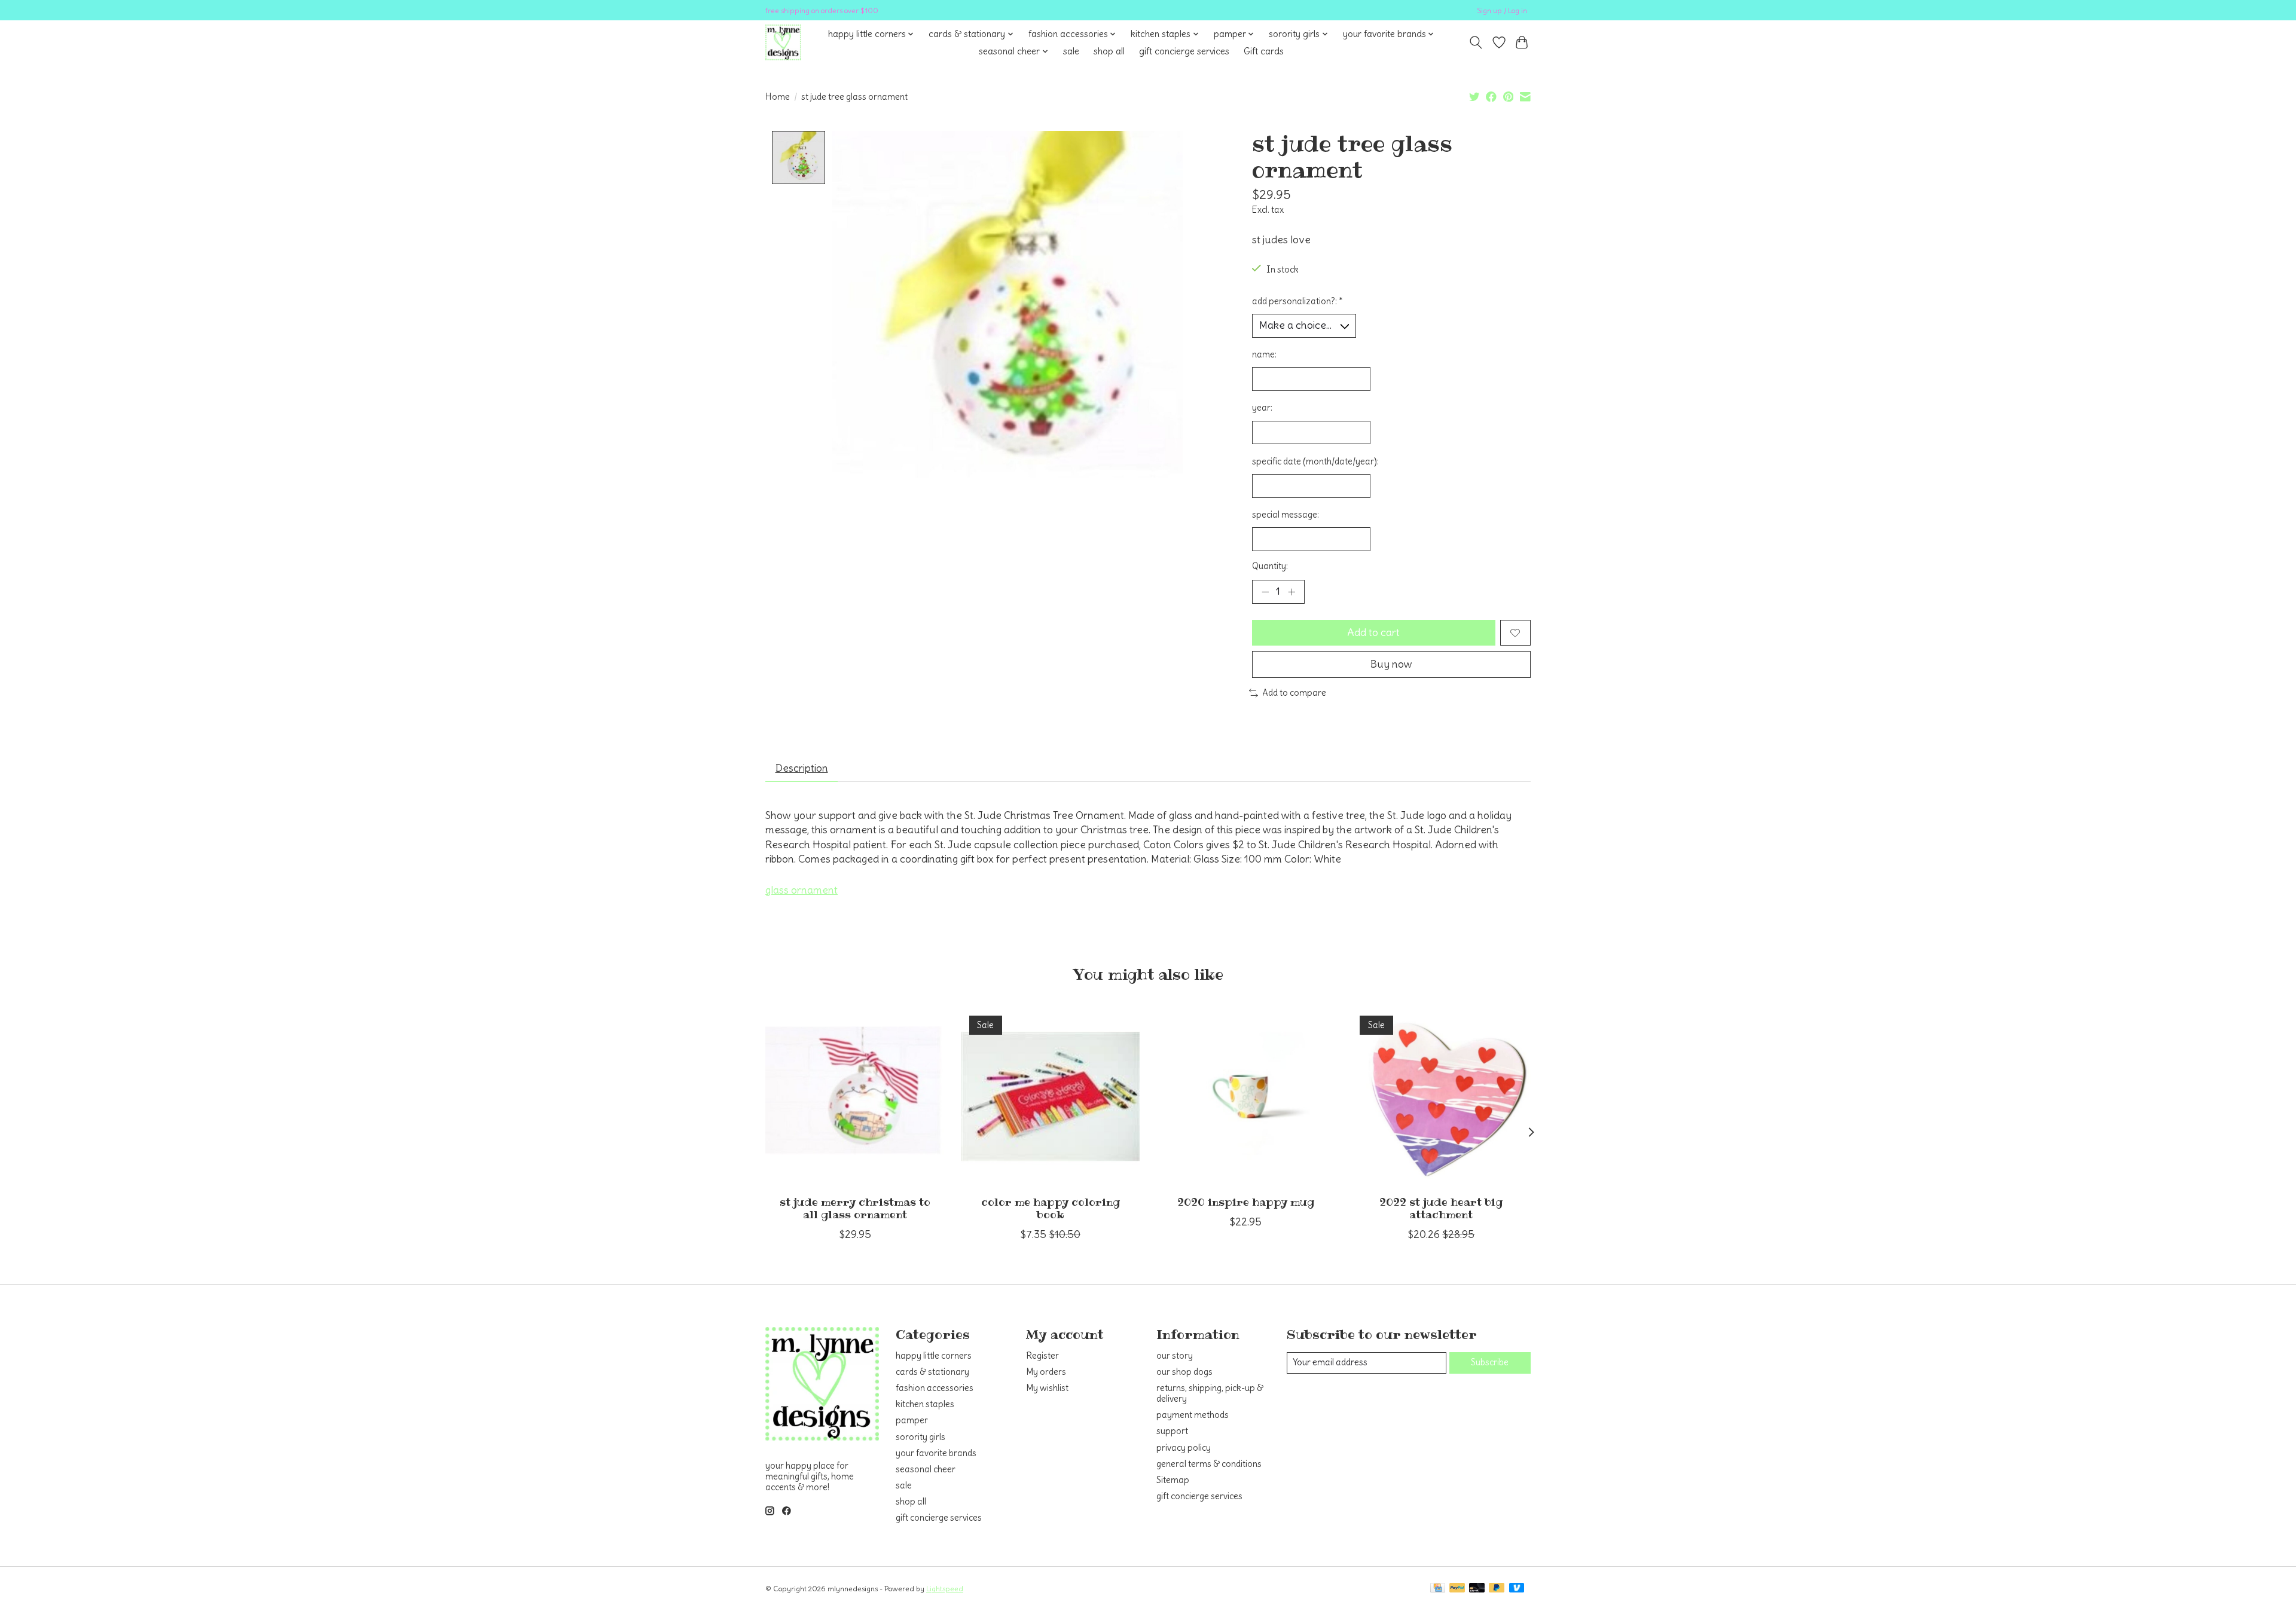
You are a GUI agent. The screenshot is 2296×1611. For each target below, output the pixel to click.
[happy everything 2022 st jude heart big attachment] (1441, 1097)
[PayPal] (1457, 1589)
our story (1175, 1356)
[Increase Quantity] (1291, 592)
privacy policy (1184, 1448)
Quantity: (1270, 566)
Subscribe (1490, 1362)
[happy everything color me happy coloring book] (1050, 1097)
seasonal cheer (926, 1469)
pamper (912, 1420)
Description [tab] (802, 768)
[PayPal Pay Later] (1497, 1589)
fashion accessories (935, 1388)
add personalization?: (1297, 301)
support (1172, 1431)
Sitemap (1173, 1480)
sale (1071, 51)
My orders (1046, 1372)
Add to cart (1373, 632)
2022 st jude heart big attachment (1441, 1208)
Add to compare (1294, 693)
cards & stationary (932, 1372)
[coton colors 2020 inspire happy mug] (1246, 1097)
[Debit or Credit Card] (1477, 1589)
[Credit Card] (1438, 1589)
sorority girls (920, 1437)
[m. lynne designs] (783, 42)
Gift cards (1264, 51)
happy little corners (934, 1356)
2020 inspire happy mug (1246, 1202)
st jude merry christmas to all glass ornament (855, 1208)
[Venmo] (1517, 1589)
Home (778, 97)
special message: (1286, 515)
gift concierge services (1184, 51)
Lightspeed (945, 1589)
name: (1264, 354)
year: (1262, 408)
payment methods (1193, 1415)
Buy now (1391, 664)
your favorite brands (936, 1453)
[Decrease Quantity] (1265, 592)
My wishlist (1047, 1388)
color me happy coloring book (1051, 1208)
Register (1042, 1356)
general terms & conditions (1209, 1464)
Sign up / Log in (1502, 10)
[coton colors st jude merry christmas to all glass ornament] (855, 1097)
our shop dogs (1184, 1372)
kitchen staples (925, 1404)
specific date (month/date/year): (1315, 461)
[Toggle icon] (1476, 42)
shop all (1109, 51)
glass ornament (802, 890)
